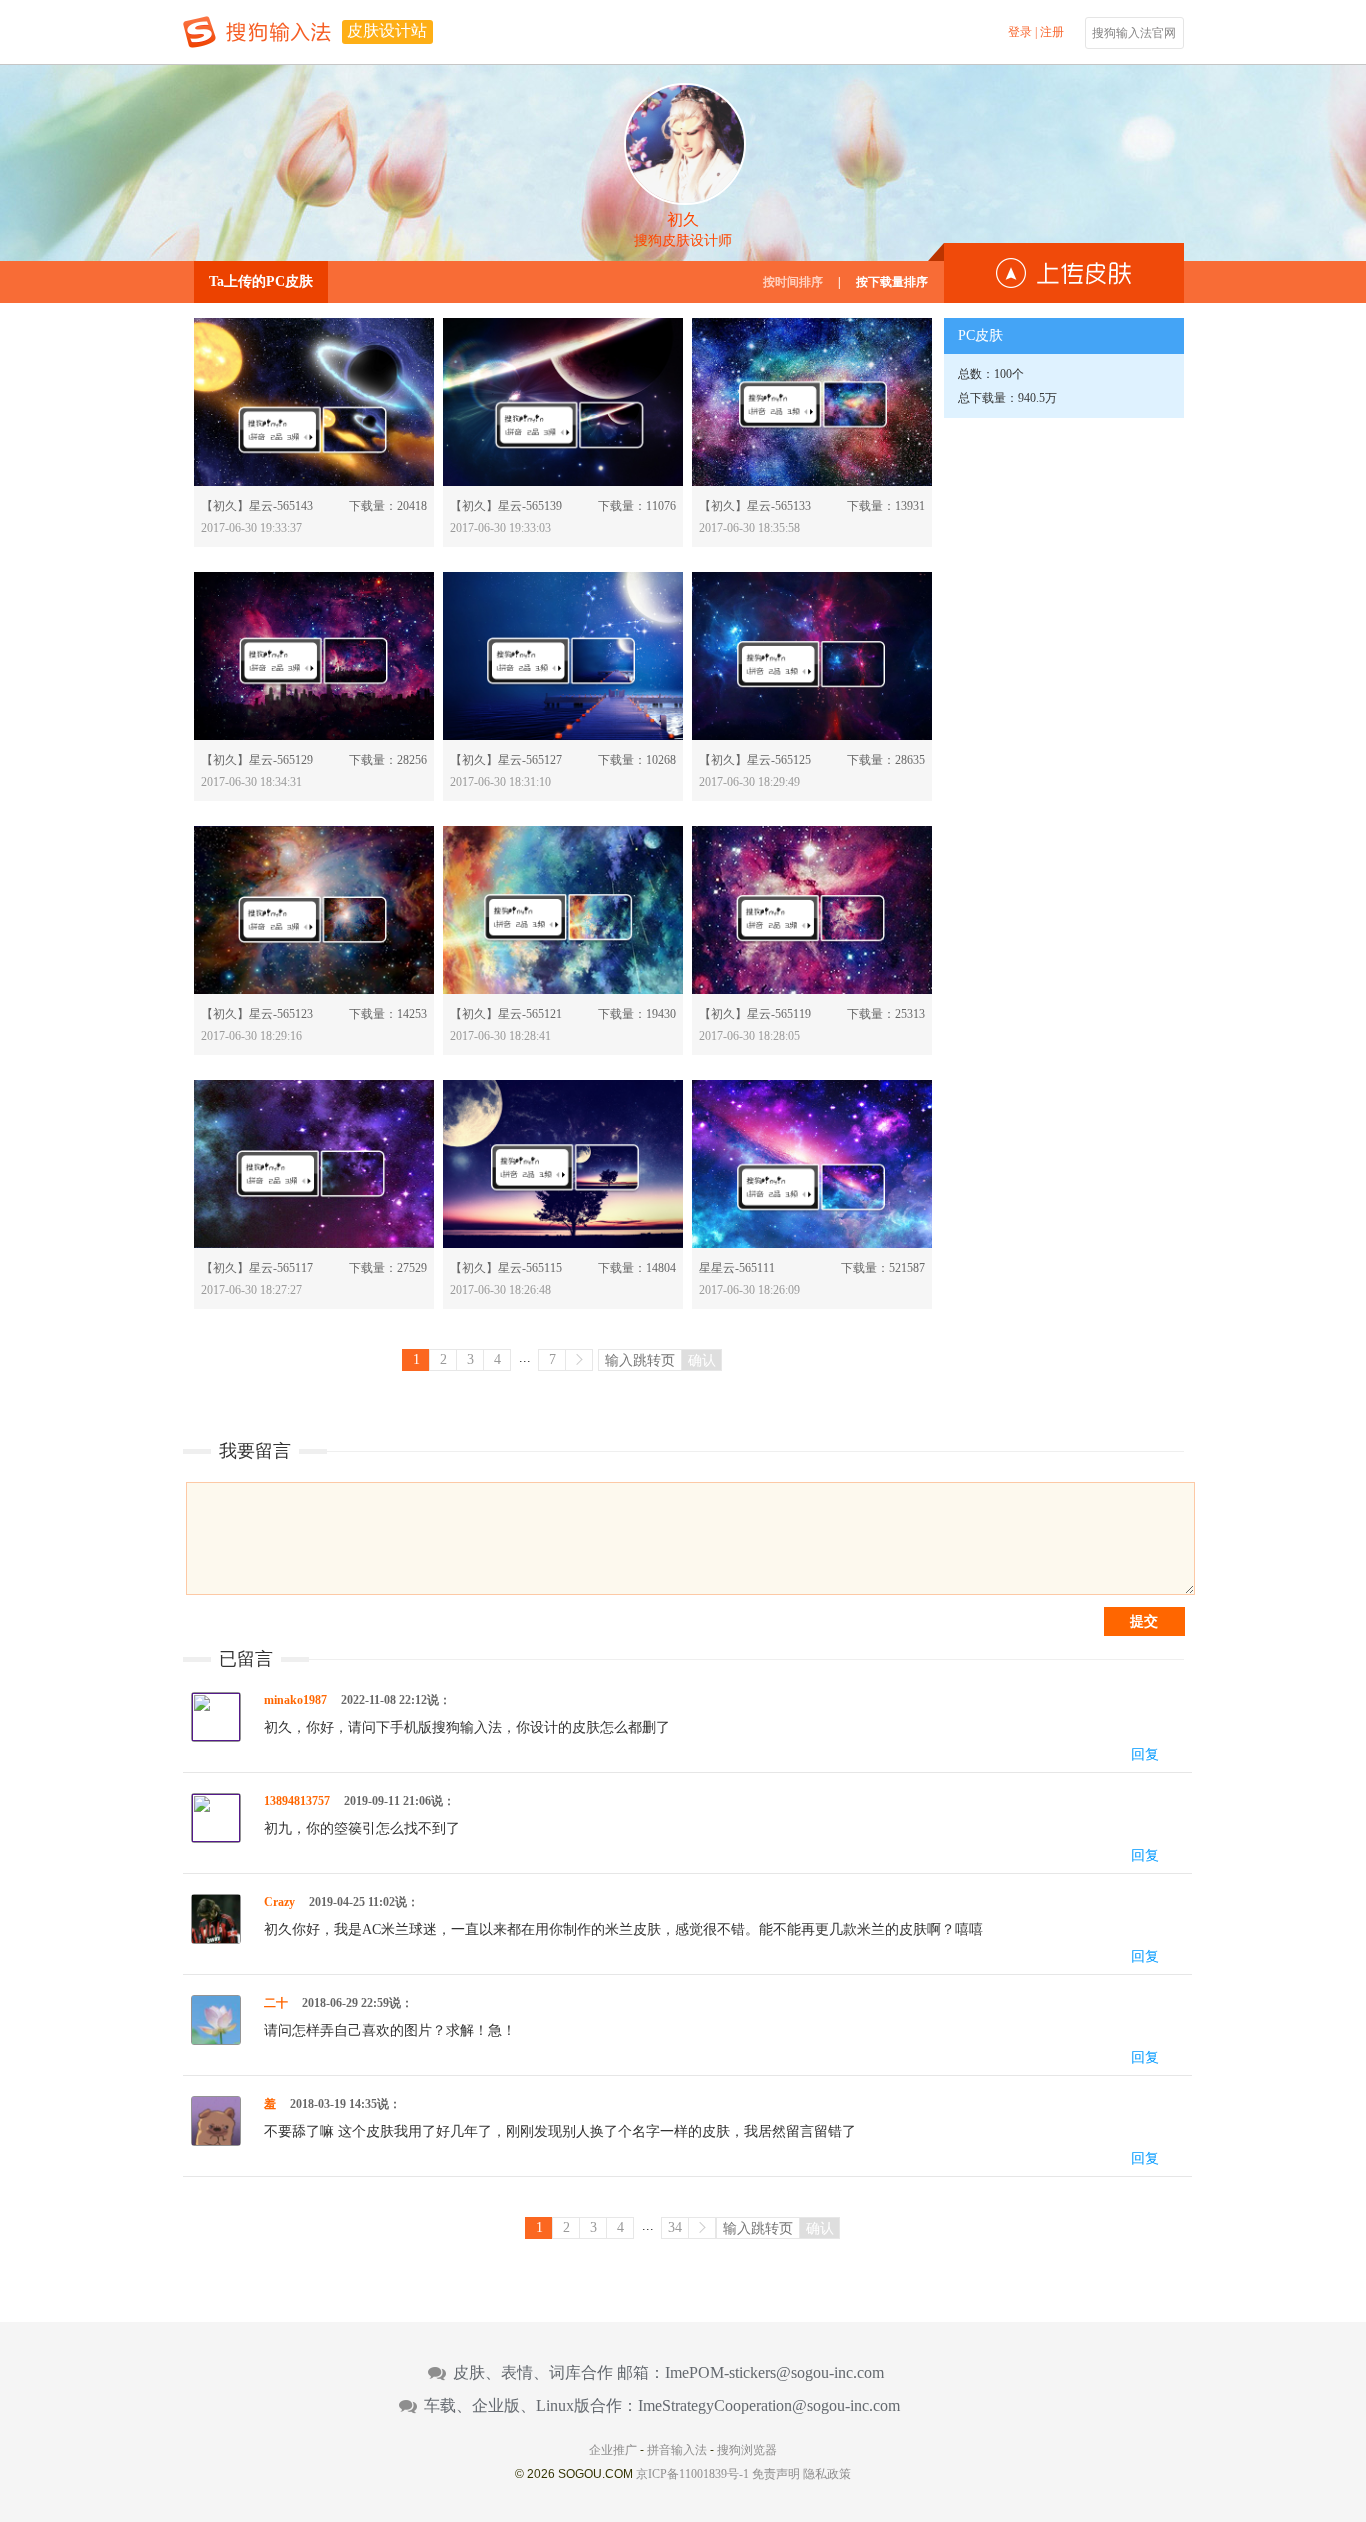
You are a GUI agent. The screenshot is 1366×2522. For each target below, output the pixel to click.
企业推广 (613, 2450)
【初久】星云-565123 (257, 1014)
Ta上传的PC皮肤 (261, 281)
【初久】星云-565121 (506, 1014)
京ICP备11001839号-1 (692, 2474)
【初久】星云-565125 (755, 760)
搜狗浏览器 (747, 2450)
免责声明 (776, 2474)
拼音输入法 (677, 2450)
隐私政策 (827, 2474)
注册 (1052, 32)
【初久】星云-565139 (506, 506)
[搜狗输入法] (257, 32)
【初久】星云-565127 (506, 760)
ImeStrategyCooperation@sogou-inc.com (769, 2406)
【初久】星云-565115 (506, 1268)
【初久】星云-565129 (257, 760)
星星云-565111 (737, 1268)
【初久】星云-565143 (257, 506)
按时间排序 (793, 282)
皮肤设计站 (387, 30)
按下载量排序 (892, 282)
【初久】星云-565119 (755, 1014)
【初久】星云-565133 (755, 506)
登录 (1020, 32)
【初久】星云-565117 (257, 1268)
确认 (702, 1360)
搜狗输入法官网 (1134, 33)
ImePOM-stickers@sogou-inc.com (774, 2373)
